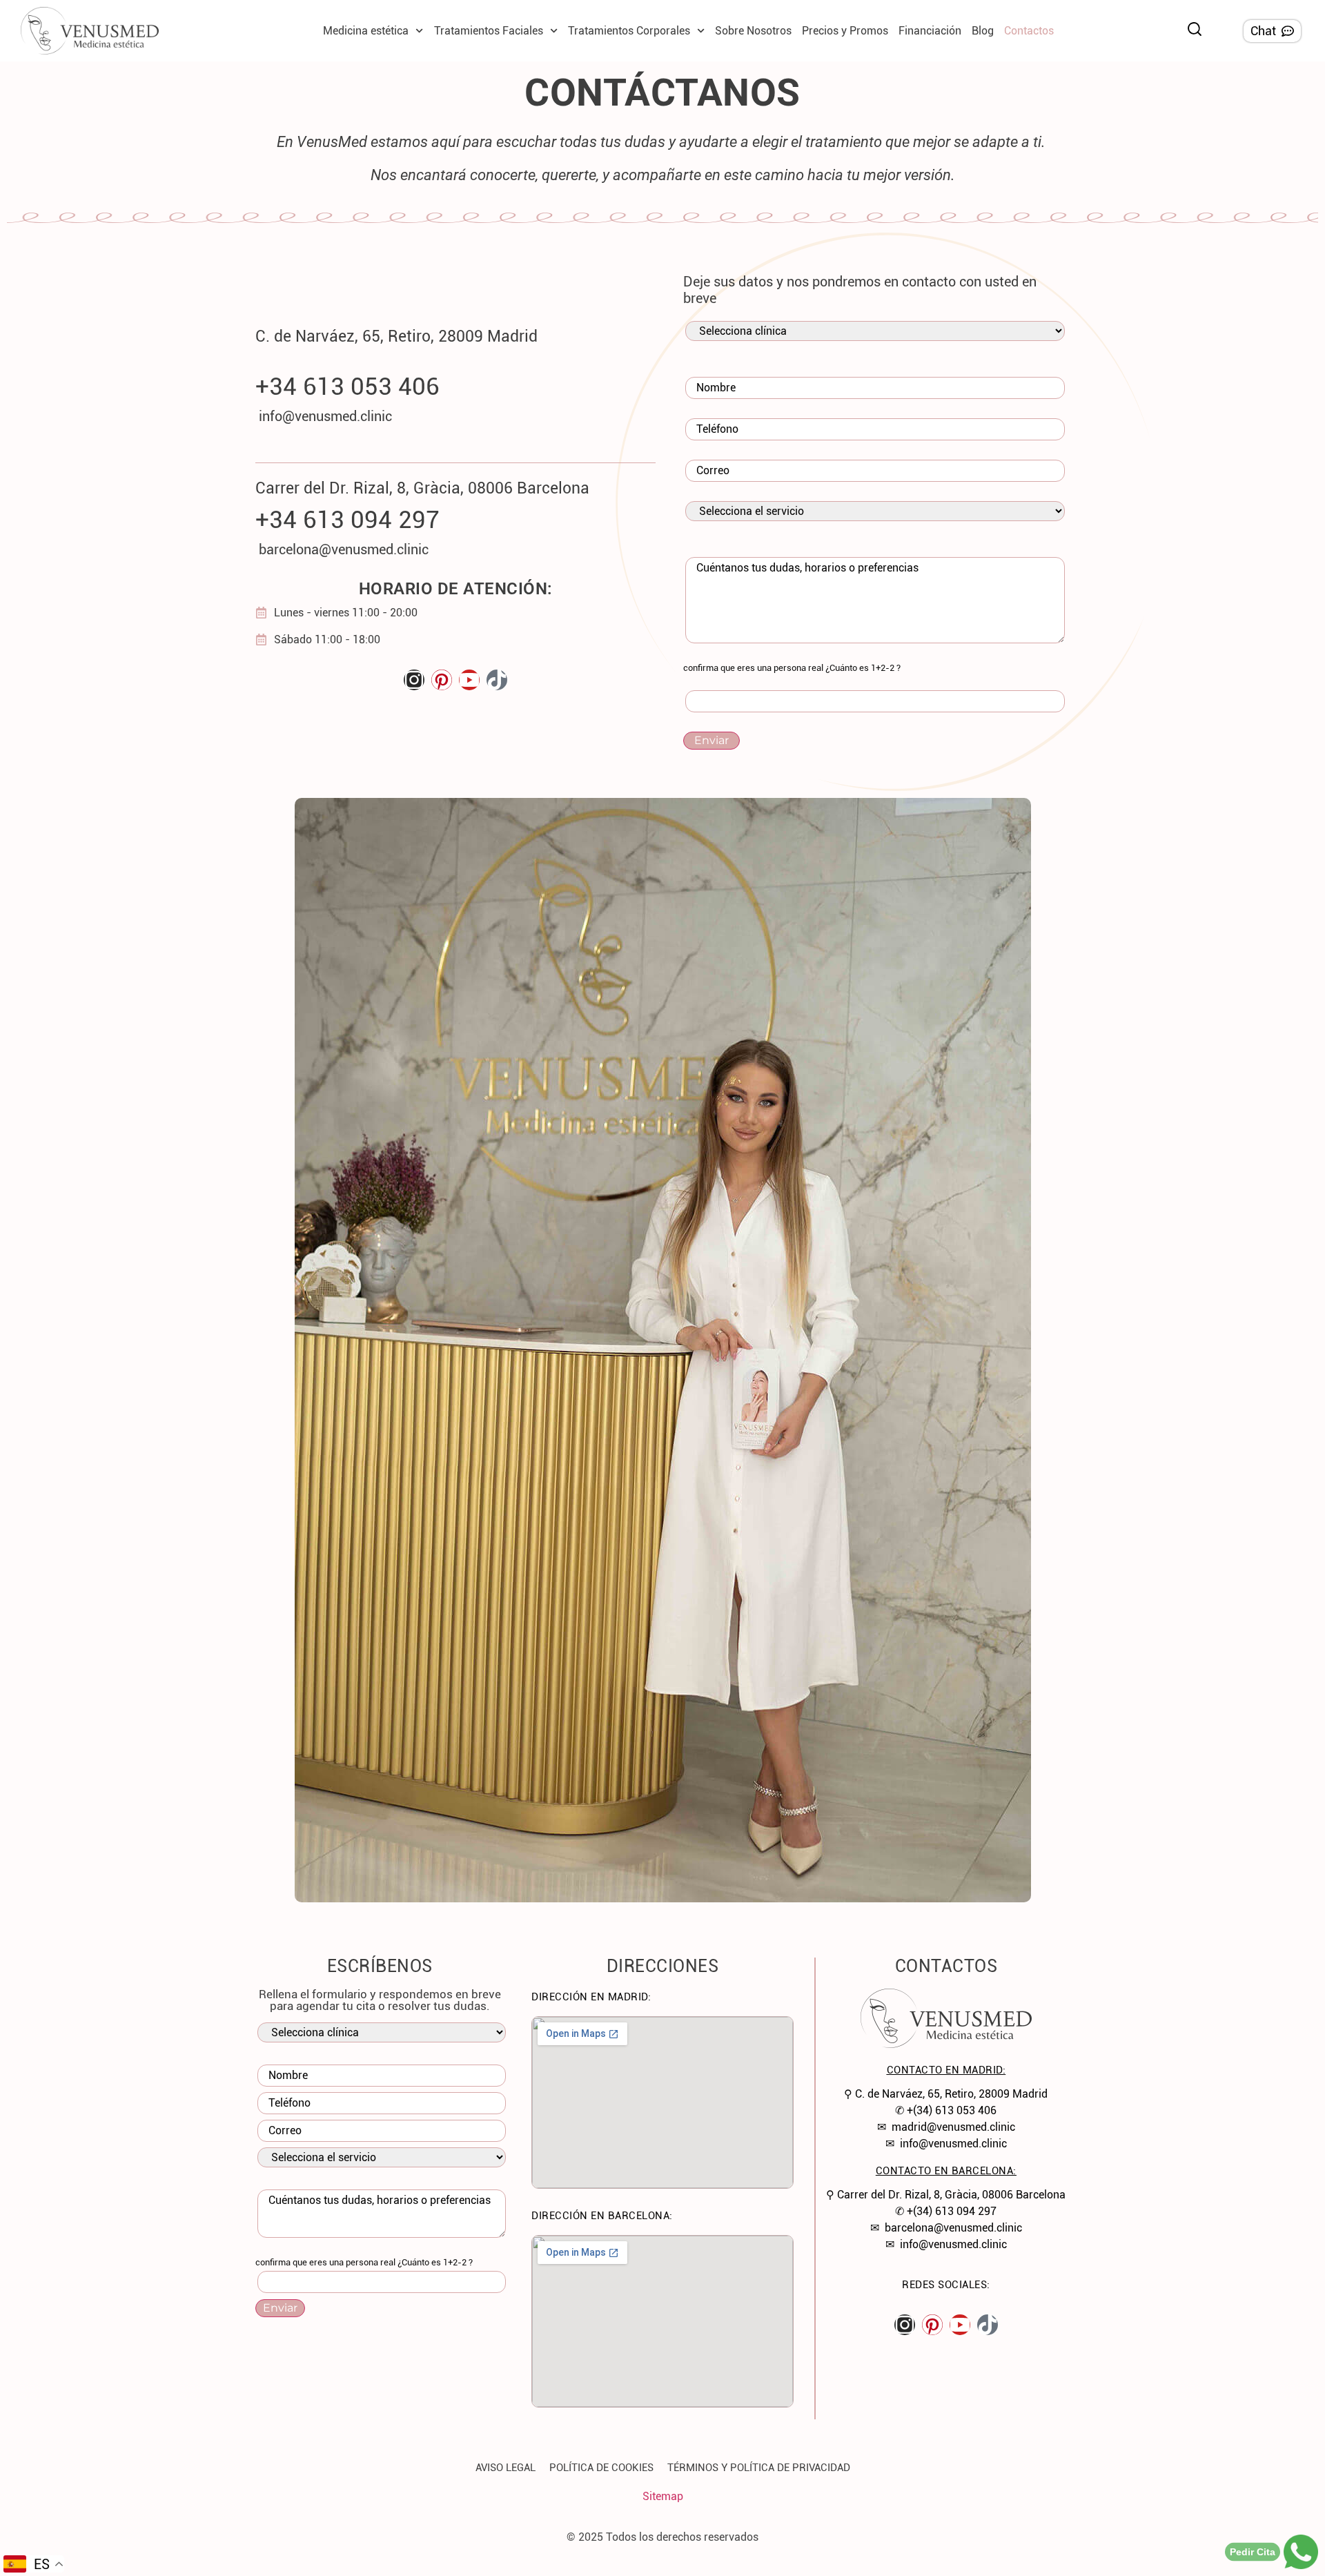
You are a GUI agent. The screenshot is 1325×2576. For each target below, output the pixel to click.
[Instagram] (414, 680)
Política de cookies (601, 2468)
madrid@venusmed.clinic (953, 2127)
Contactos (1029, 31)
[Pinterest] (442, 680)
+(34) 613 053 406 (952, 2110)
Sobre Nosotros (753, 31)
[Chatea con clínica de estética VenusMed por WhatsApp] (1301, 2552)
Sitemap (663, 2496)
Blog (983, 31)
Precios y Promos (845, 31)
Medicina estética (366, 31)
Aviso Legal (506, 2468)
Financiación (930, 31)
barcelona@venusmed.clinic (953, 2228)
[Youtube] (469, 680)
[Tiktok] (497, 680)
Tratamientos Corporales (629, 31)
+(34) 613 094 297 (952, 2211)
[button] (1195, 29)
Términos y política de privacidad (759, 2468)
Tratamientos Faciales (489, 31)
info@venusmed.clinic (953, 2144)
